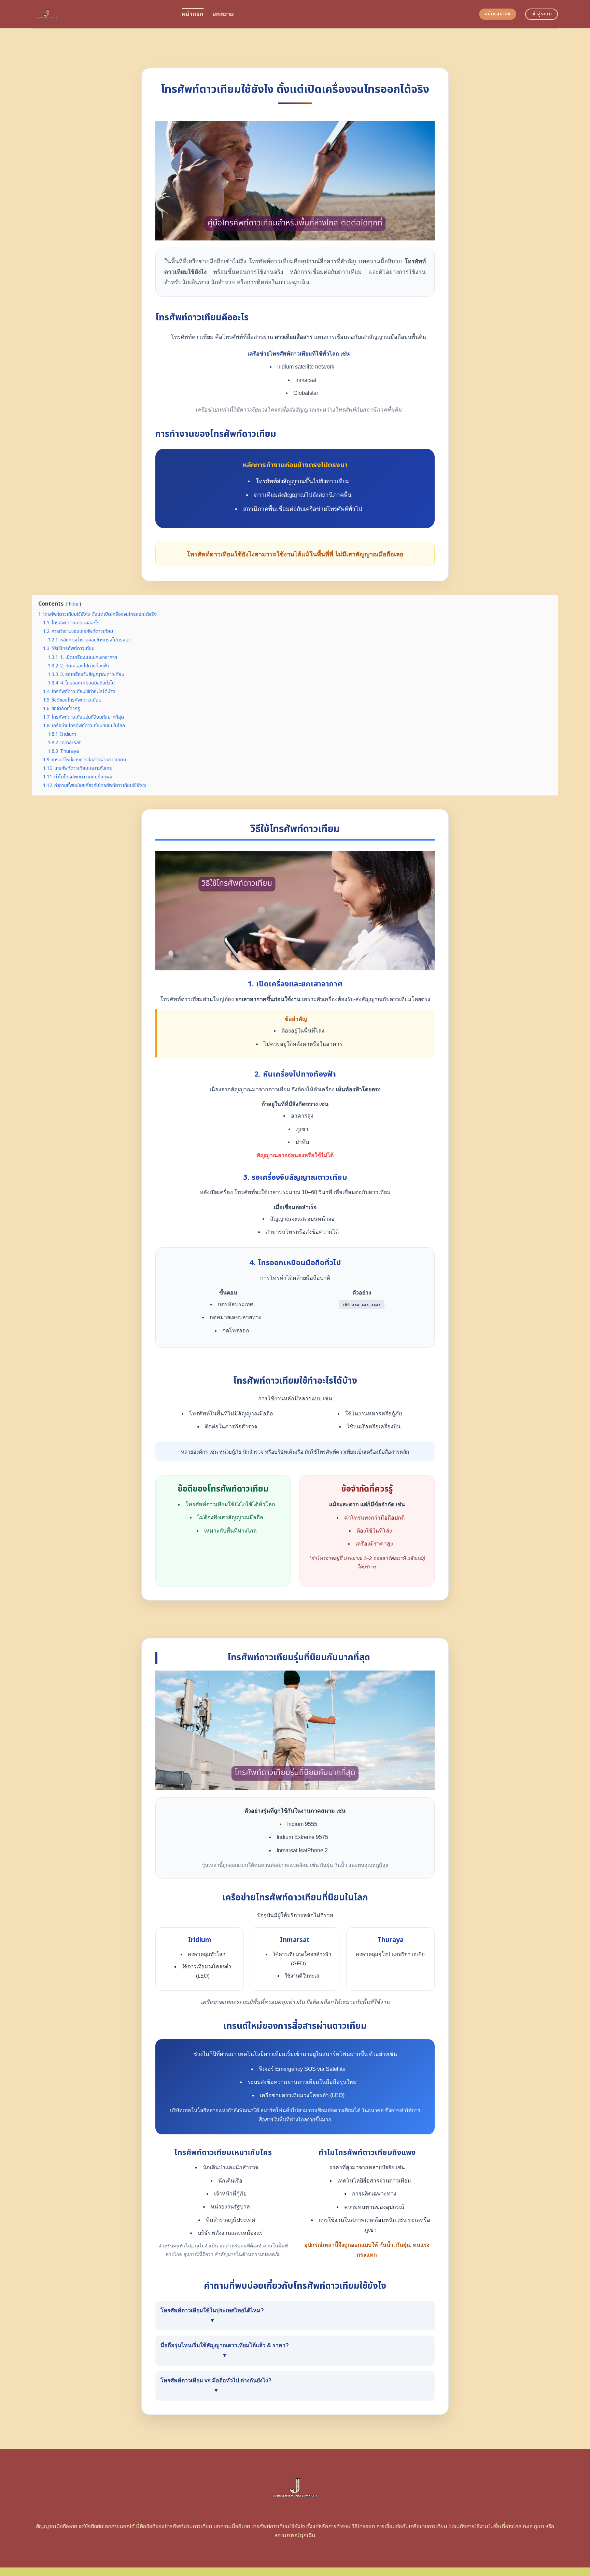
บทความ (223, 14)
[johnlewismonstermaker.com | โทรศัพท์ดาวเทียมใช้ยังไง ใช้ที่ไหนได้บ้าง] (102, 14)
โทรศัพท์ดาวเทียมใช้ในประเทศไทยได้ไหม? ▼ (212, 2315)
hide (74, 604)
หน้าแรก (193, 14)
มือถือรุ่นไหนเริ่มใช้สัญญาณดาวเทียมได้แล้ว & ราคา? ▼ (225, 2350)
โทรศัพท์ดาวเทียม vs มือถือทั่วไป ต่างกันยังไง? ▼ (216, 2385)
